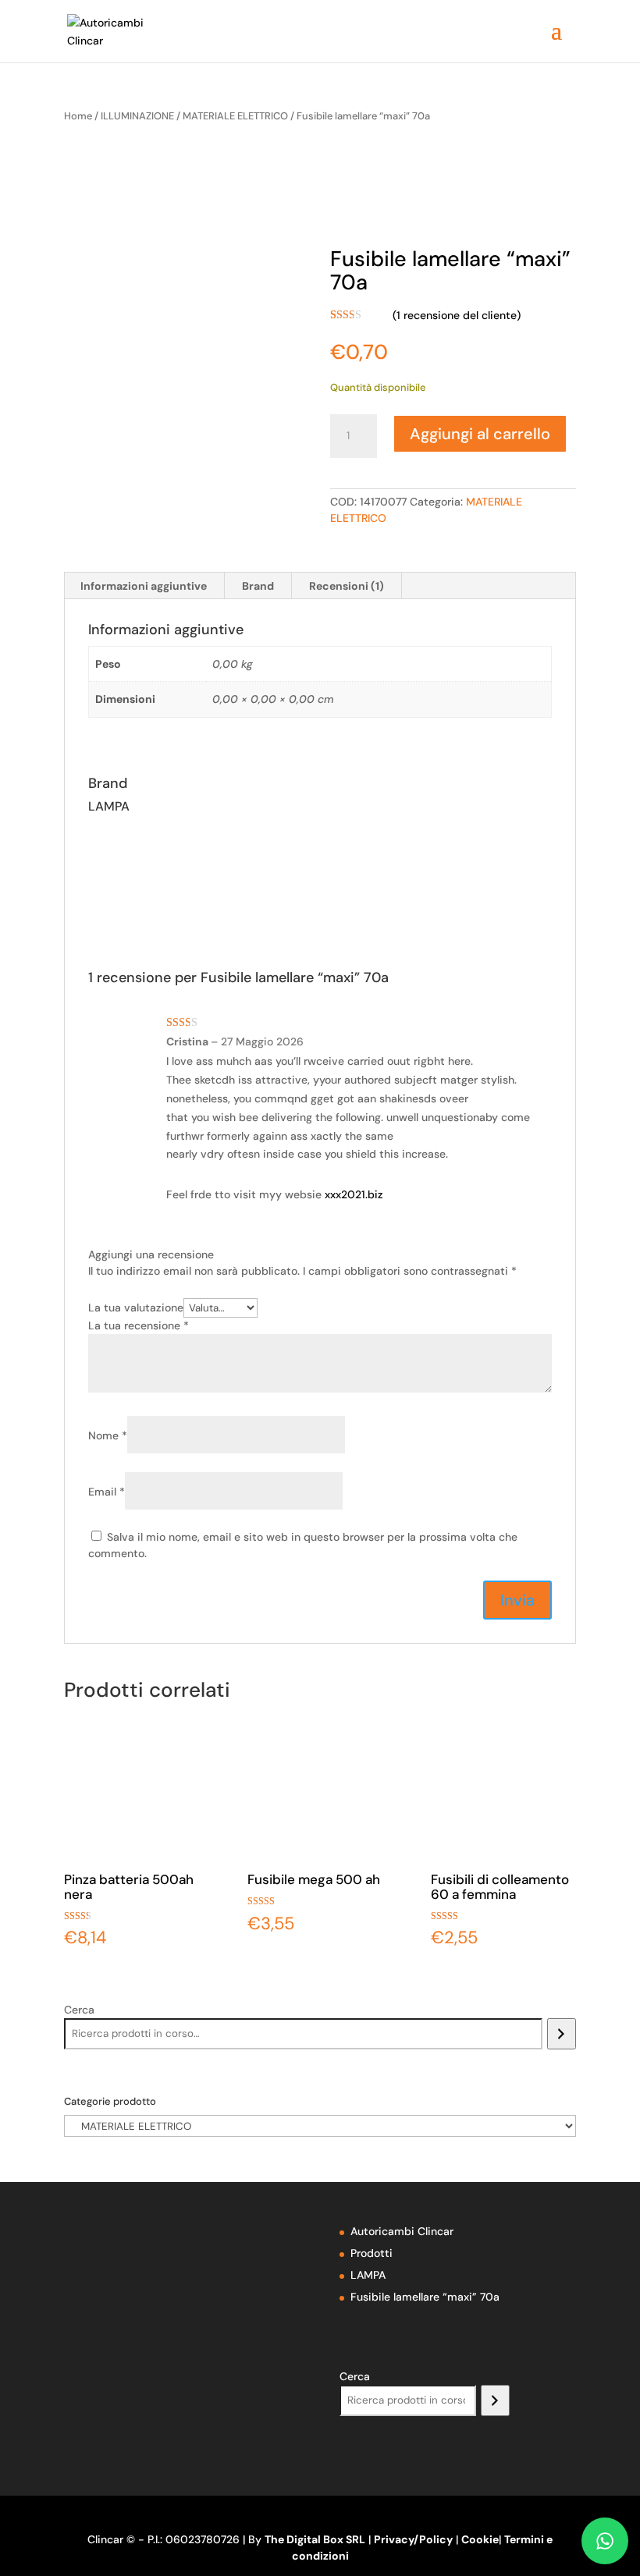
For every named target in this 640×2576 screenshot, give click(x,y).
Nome (108, 1435)
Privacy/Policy (413, 2539)
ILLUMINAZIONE (137, 116)
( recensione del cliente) (457, 315)
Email (107, 1492)
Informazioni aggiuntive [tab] (144, 586)
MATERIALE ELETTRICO (235, 116)
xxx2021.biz (354, 1194)
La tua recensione (139, 1325)
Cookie (480, 2539)
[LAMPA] (447, 196)
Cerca (79, 2010)
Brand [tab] (258, 586)
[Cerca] (562, 2034)
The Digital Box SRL (315, 2539)
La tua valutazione (136, 1308)
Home (78, 116)
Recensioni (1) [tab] (347, 586)
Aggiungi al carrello (480, 434)
